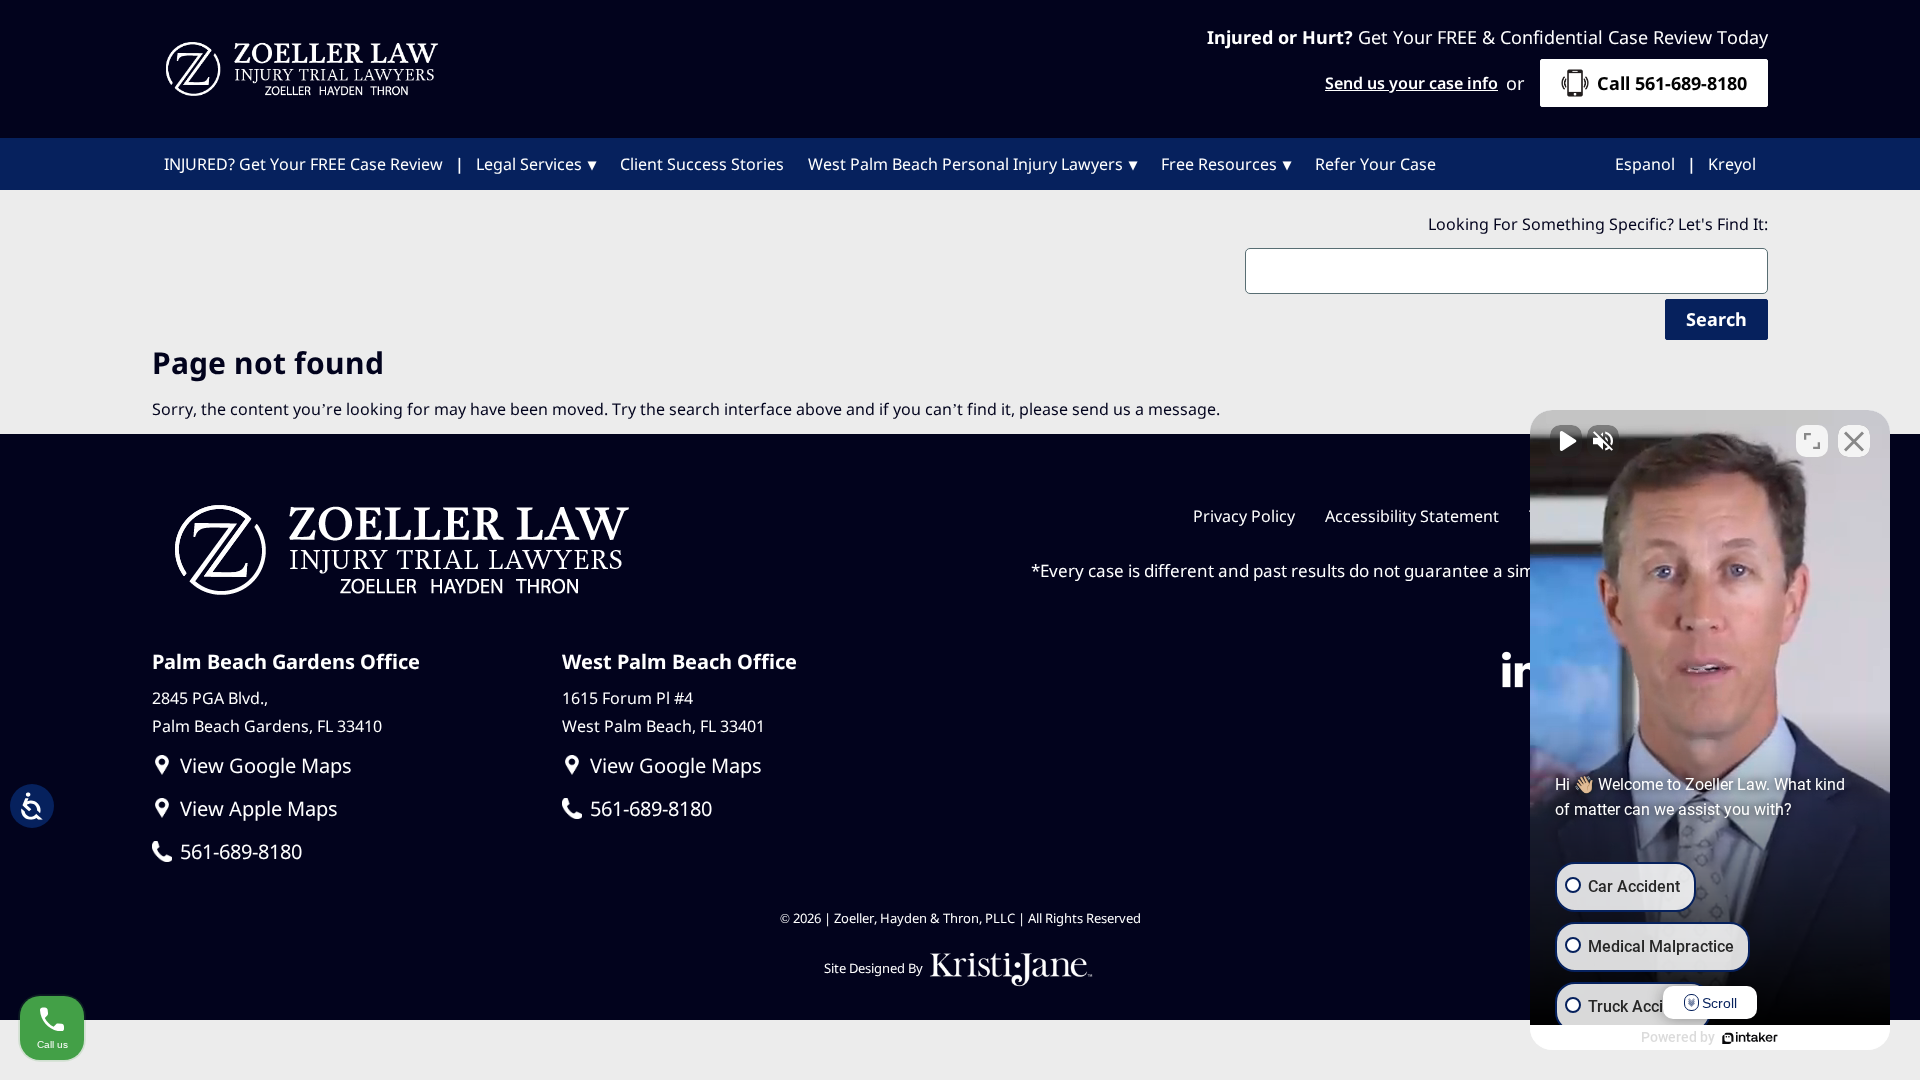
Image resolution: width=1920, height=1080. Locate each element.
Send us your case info (1411, 83)
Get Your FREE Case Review (303, 164)
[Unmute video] (1566, 441)
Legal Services (529, 164)
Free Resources (1219, 164)
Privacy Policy (1244, 516)
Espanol (1645, 164)
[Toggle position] (1812, 441)
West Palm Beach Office (679, 661)
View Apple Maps (259, 808)
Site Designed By (875, 968)
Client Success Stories (702, 164)
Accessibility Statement (1412, 516)
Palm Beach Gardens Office (286, 661)
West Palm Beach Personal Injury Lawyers (965, 164)
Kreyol (1732, 164)
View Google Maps (266, 765)
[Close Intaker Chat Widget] (1854, 441)
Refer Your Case (1375, 164)
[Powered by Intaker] (1750, 1038)
